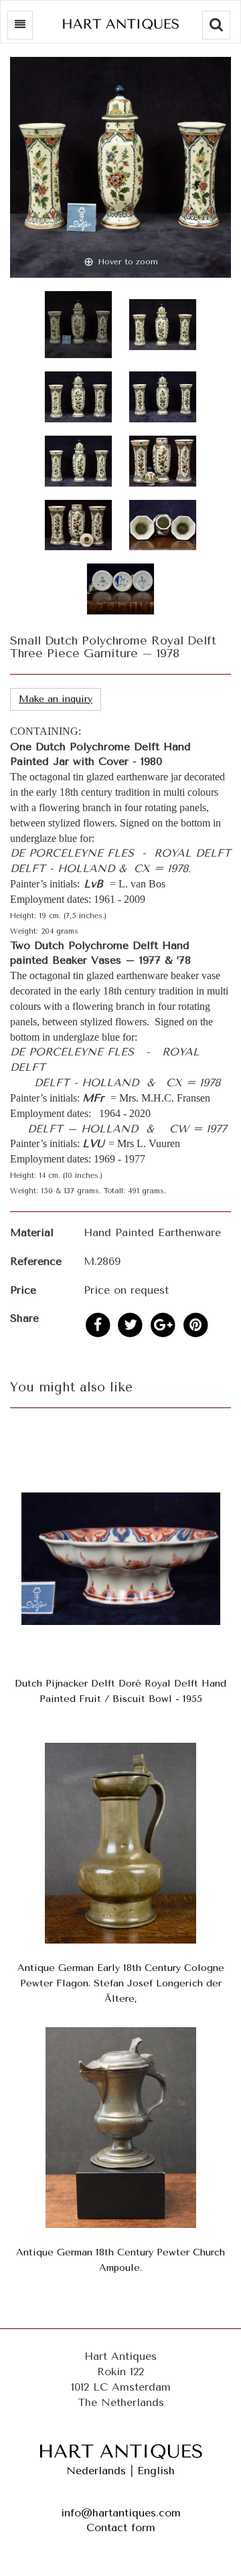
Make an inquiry (56, 699)
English (156, 2471)
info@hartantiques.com (121, 2513)
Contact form (121, 2527)
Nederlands (96, 2471)
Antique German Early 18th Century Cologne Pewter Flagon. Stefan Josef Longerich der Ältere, (121, 1983)
